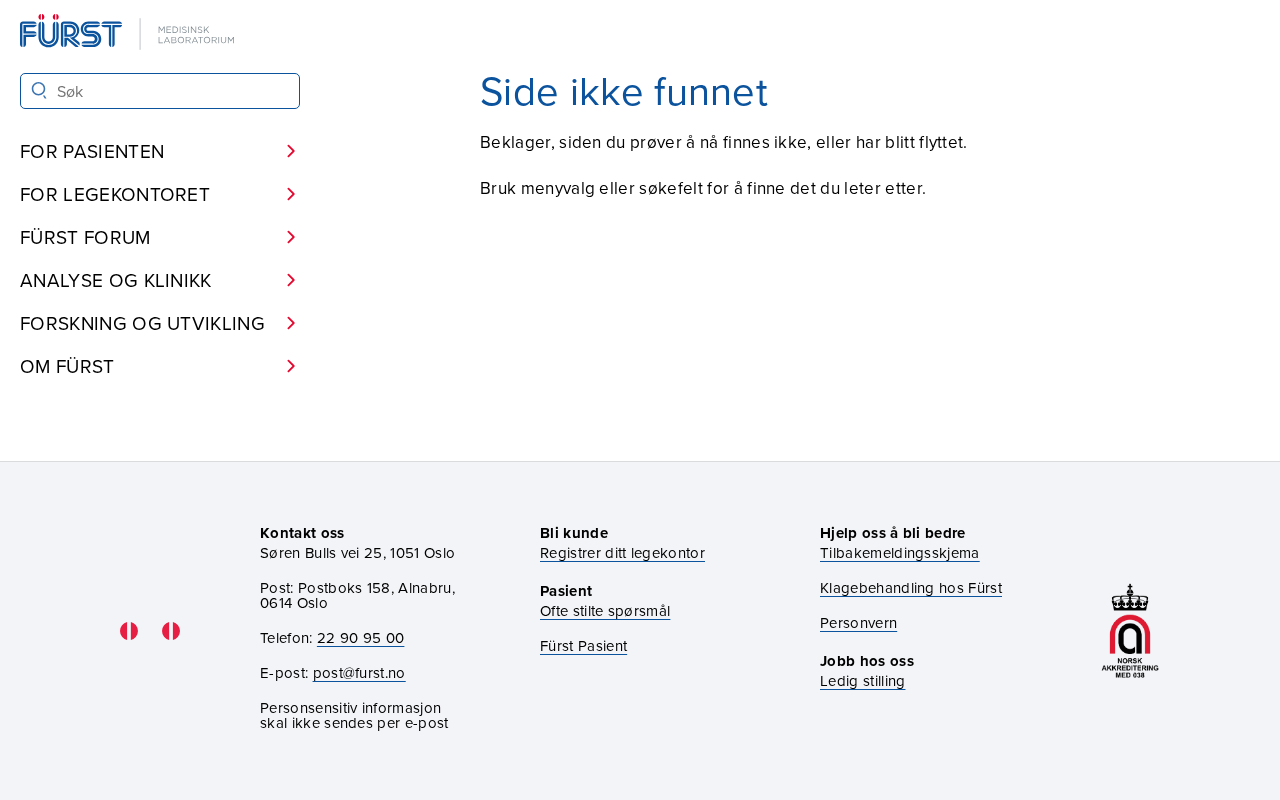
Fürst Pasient (583, 645)
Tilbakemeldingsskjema (900, 552)
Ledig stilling (862, 680)
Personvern (858, 622)
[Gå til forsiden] (129, 33)
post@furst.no (359, 672)
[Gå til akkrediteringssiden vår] (1130, 630)
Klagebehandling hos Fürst (911, 587)
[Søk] (39, 90)
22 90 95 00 (361, 637)
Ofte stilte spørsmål (605, 610)
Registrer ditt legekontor (622, 552)
